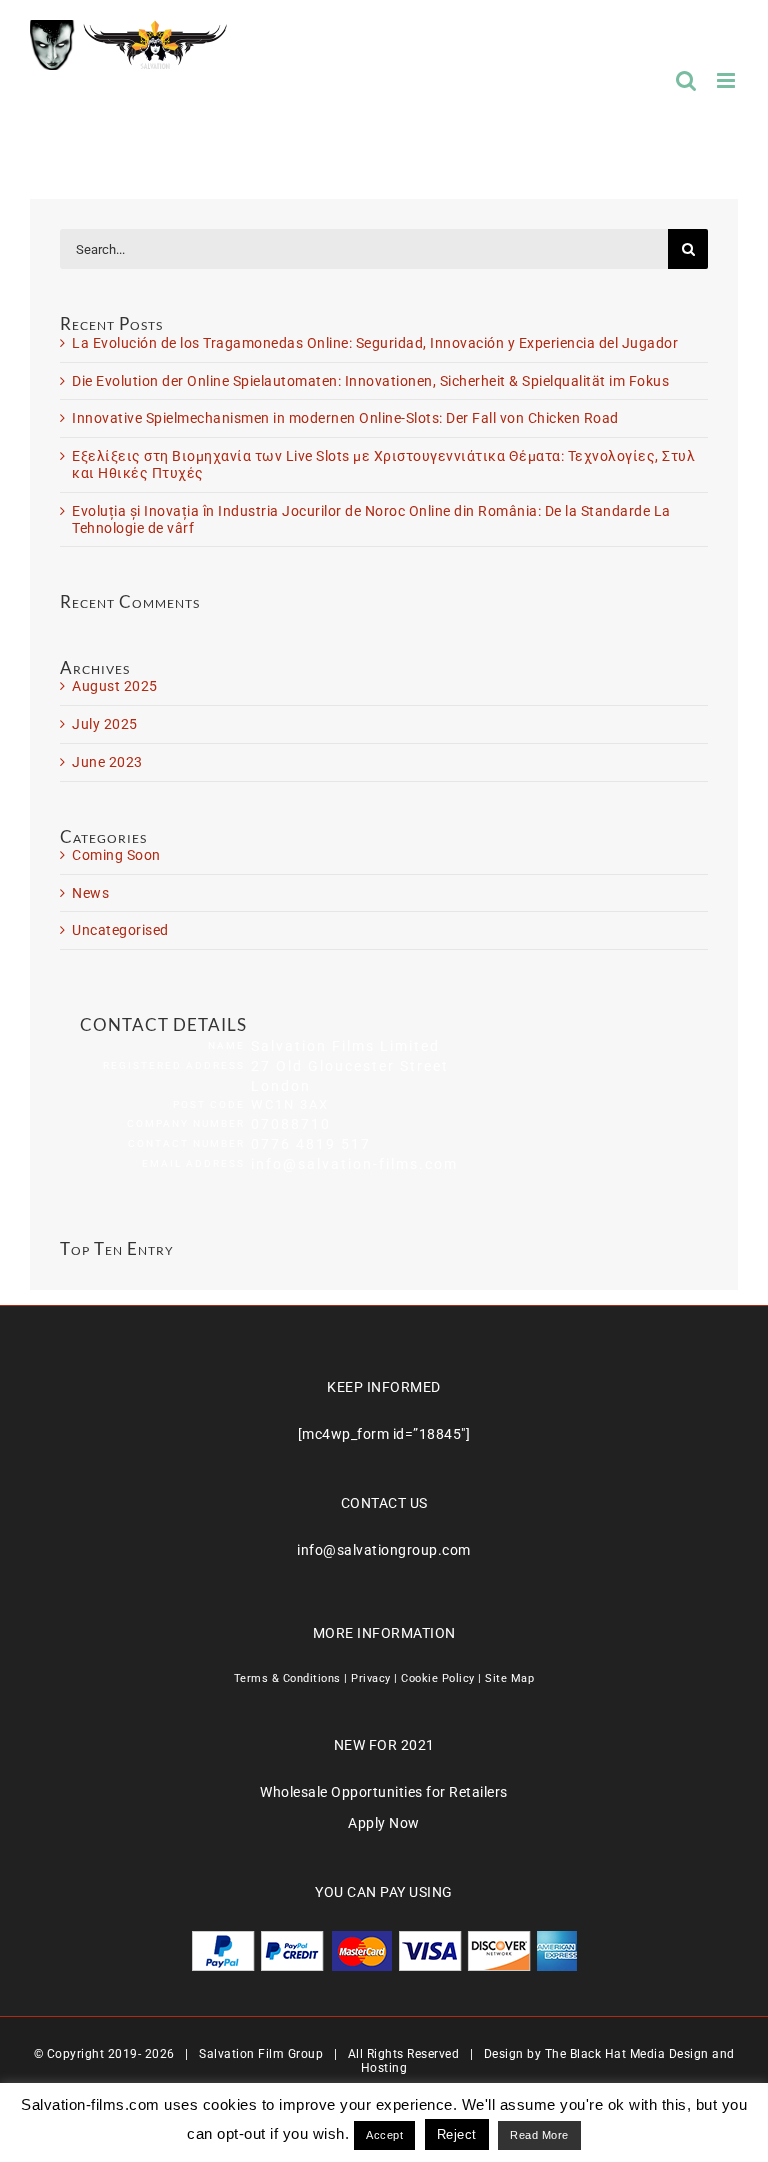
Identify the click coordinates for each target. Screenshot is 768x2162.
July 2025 (105, 724)
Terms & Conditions (287, 1678)
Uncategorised (120, 930)
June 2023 (107, 762)
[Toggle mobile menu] (728, 80)
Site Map (509, 1678)
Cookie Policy (438, 1678)
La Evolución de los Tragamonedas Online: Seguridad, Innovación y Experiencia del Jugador (375, 343)
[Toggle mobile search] (686, 80)
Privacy (371, 1678)
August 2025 (115, 686)
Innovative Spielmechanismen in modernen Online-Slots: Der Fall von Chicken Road (345, 418)
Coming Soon (116, 855)
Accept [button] (384, 2135)
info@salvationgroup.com (384, 1550)
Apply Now (384, 1823)
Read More (539, 2135)
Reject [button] (457, 2134)
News (90, 893)
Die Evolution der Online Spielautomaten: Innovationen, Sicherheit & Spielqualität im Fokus (370, 381)
